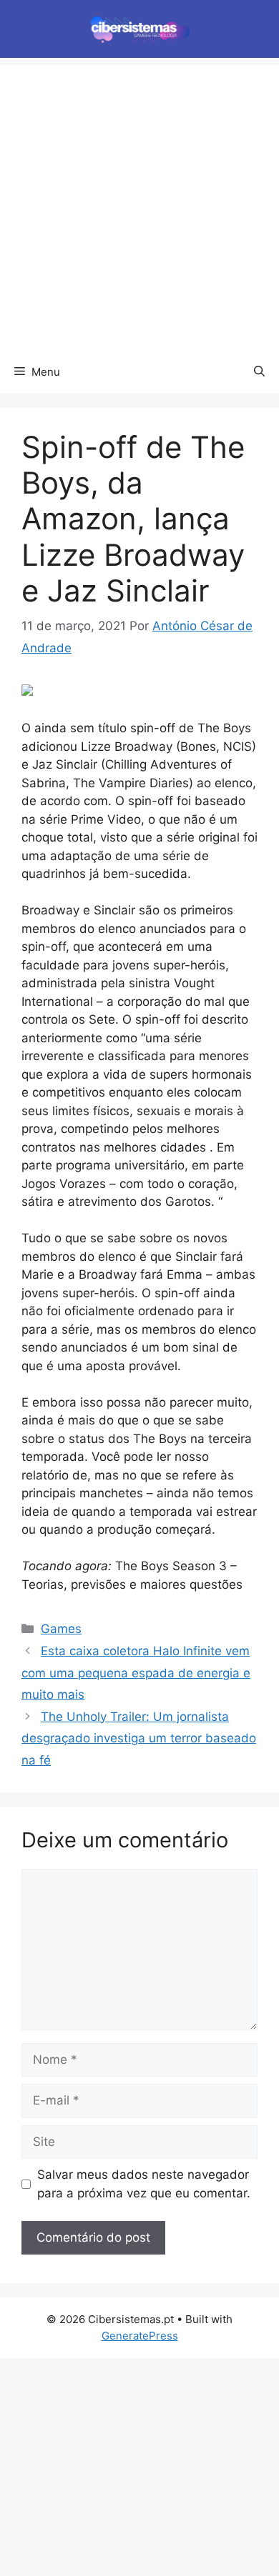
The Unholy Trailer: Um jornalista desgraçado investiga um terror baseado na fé (139, 1738)
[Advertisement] (139, 204)
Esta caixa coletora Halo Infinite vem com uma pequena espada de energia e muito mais (136, 1673)
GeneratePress (140, 2336)
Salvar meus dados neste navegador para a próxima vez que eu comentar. (144, 2184)
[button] (259, 372)
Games (61, 1629)
